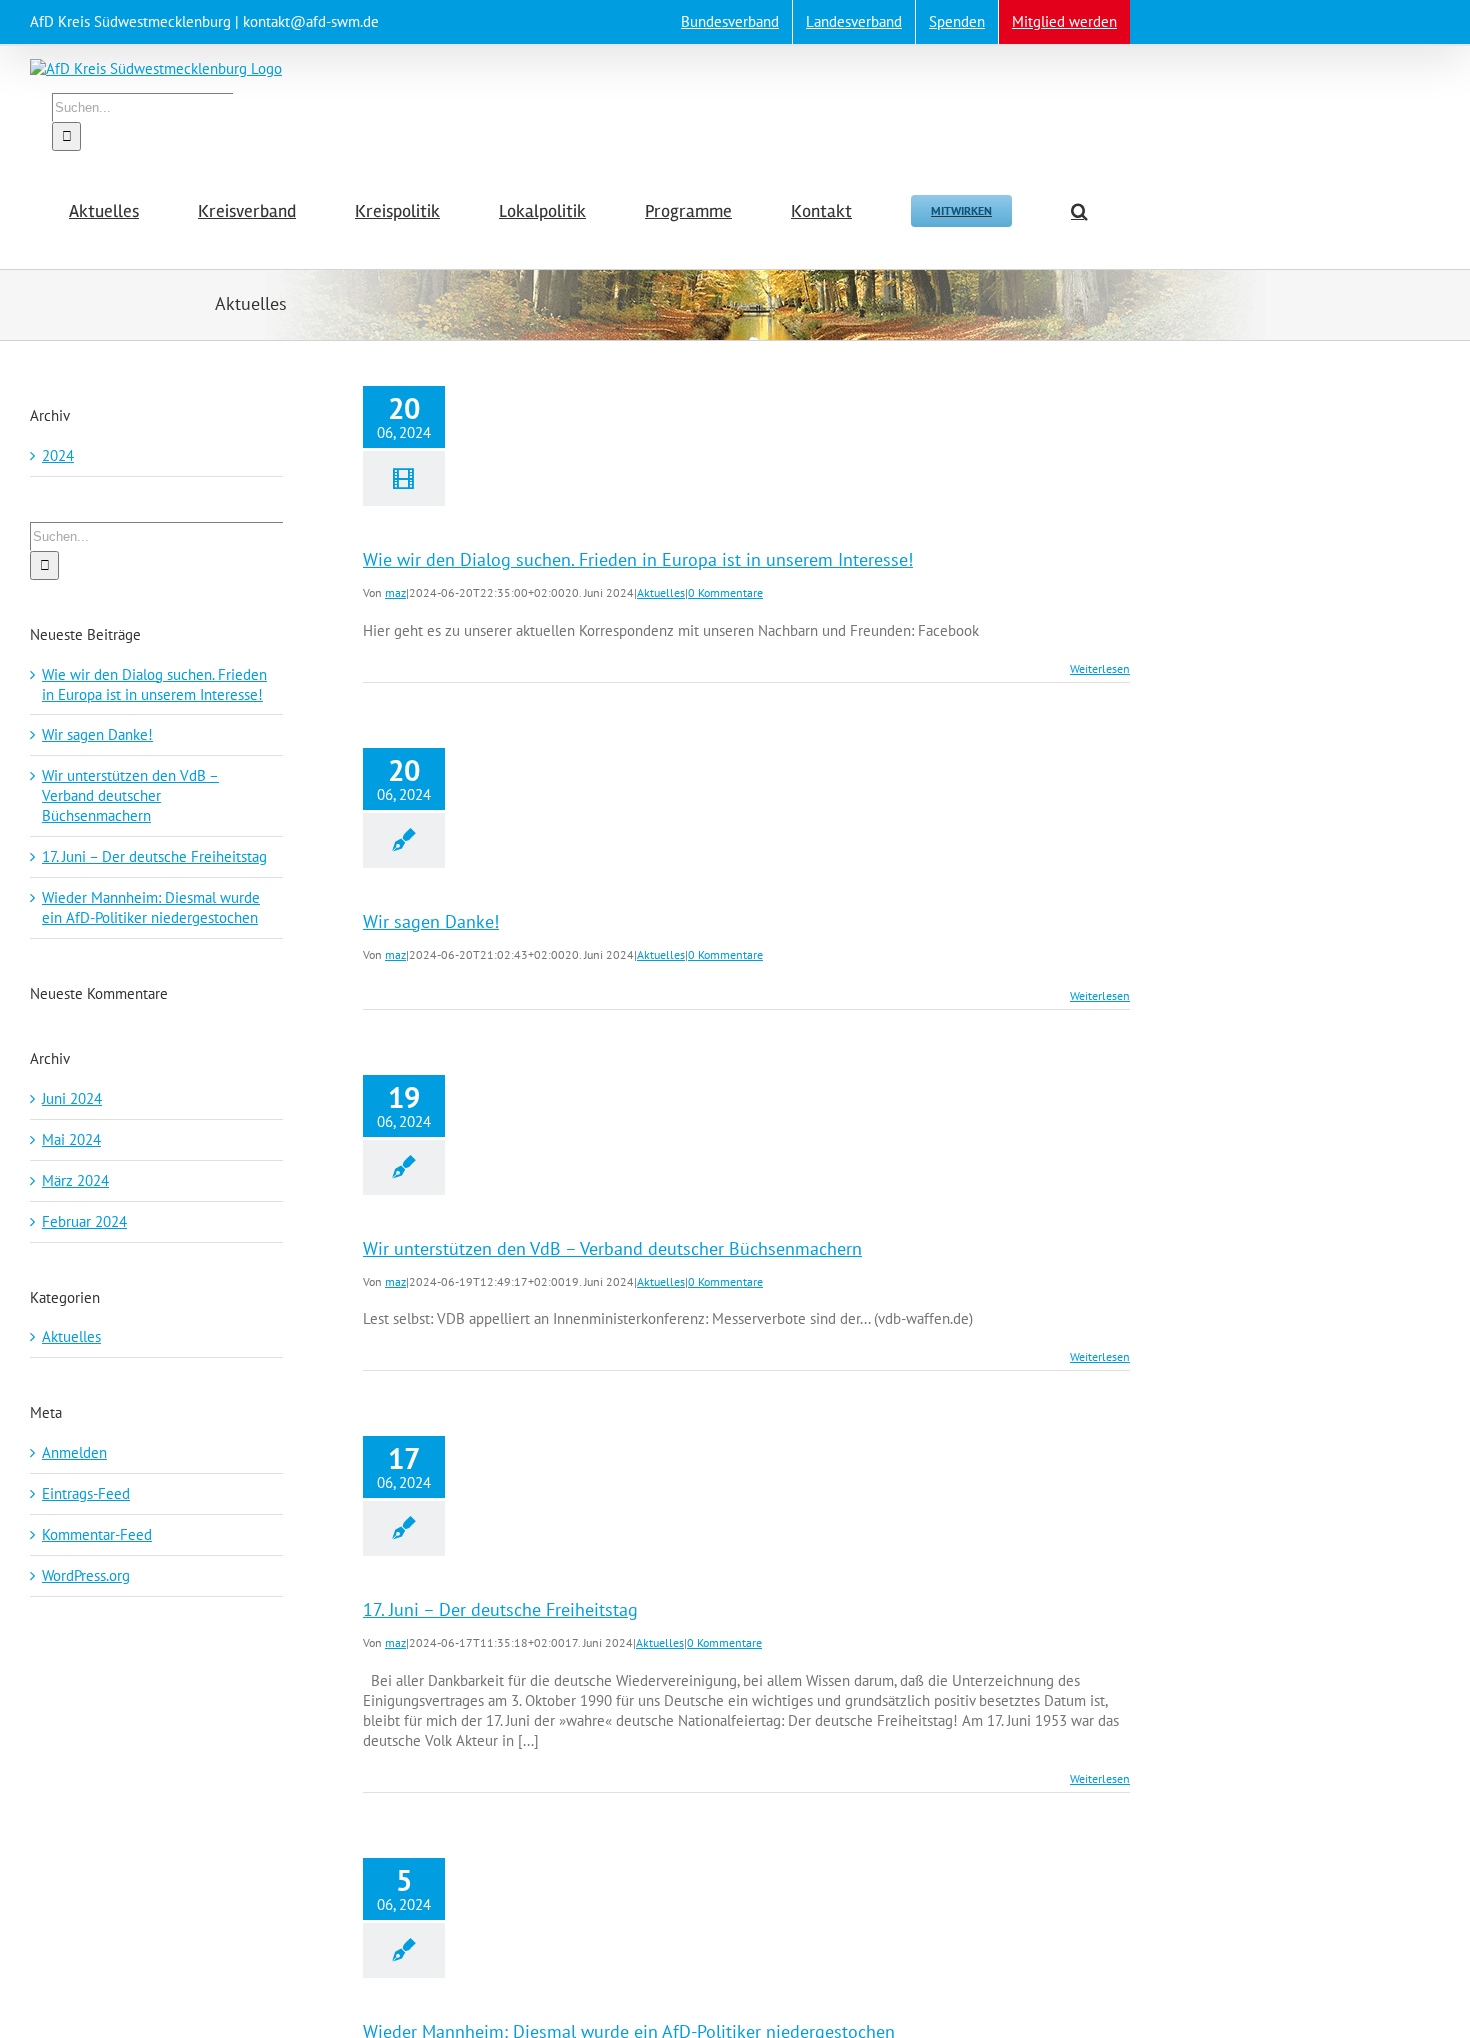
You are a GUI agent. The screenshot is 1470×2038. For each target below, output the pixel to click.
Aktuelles (661, 592)
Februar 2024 (84, 1221)
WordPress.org (86, 1575)
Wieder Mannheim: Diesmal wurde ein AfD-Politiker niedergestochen (151, 907)
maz (395, 592)
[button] (1079, 210)
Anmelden (74, 1452)
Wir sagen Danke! (431, 921)
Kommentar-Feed (97, 1534)
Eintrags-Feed (86, 1493)
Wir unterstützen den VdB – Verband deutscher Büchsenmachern (612, 1248)
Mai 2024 (71, 1139)
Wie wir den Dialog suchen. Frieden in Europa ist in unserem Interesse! (638, 559)
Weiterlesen (1100, 668)
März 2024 (75, 1180)
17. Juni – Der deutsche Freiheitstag (500, 1609)
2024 (58, 455)
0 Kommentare (725, 592)
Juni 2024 (72, 1098)
